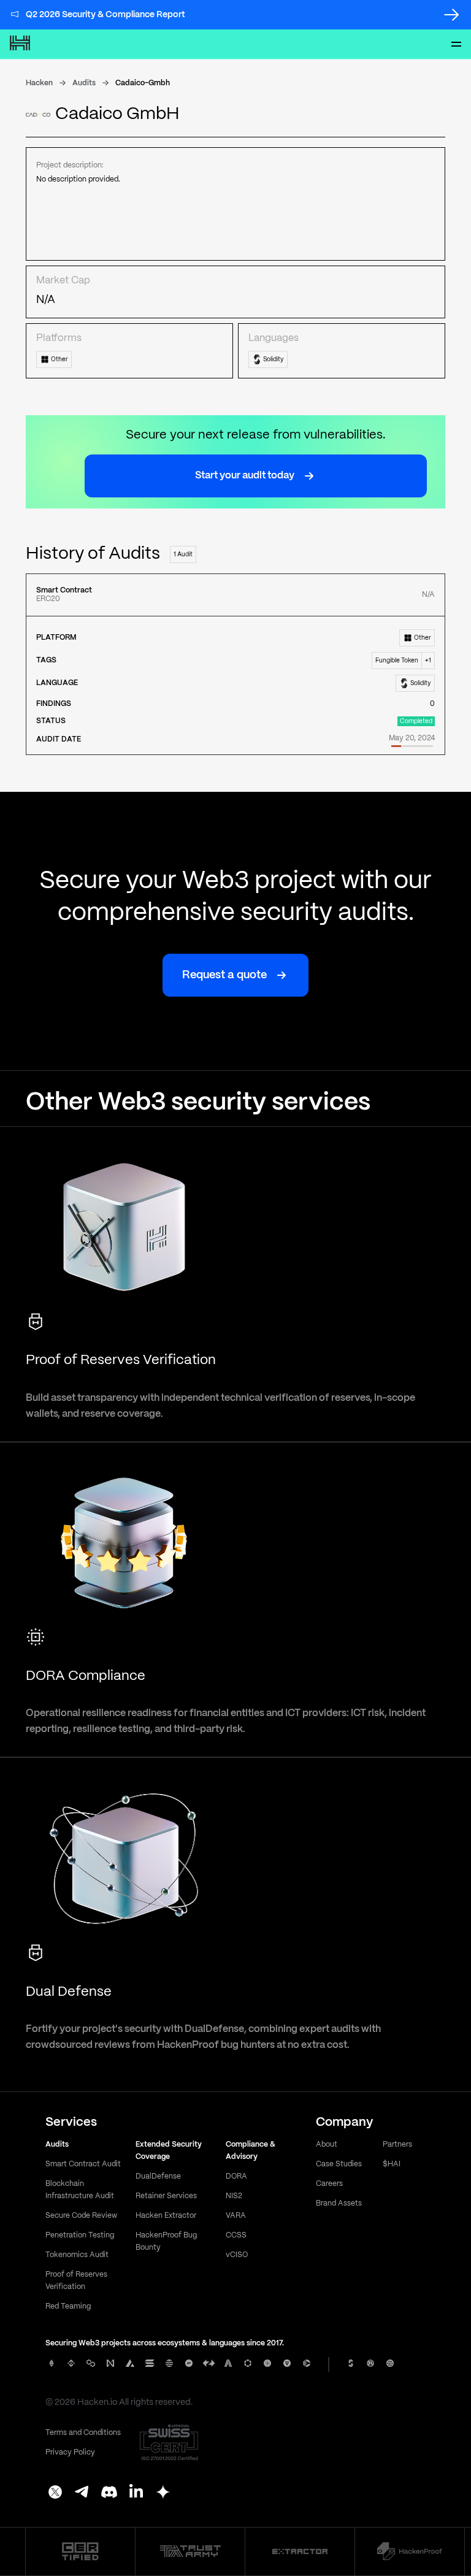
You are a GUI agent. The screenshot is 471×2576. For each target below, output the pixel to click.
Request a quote (224, 976)
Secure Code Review (81, 2216)
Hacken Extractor (166, 2216)
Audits (84, 83)
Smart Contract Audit (83, 2164)
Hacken (39, 83)
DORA (236, 2176)
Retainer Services (166, 2196)
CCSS (236, 2235)
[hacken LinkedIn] (136, 2493)
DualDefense (158, 2176)
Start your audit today (245, 476)
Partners (397, 2145)
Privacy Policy (70, 2452)
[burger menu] (456, 44)
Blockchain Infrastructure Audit (80, 2190)
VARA (236, 2216)
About (327, 2145)
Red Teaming (68, 2306)
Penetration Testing (80, 2235)
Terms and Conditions (83, 2433)
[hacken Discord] (109, 2493)
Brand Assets (339, 2203)
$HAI (392, 2164)
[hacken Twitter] (55, 2493)
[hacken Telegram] (82, 2493)
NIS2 (234, 2196)
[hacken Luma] (163, 2493)
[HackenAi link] (80, 2551)
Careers (329, 2184)
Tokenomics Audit (77, 2255)
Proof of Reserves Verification (76, 2281)
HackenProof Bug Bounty (166, 2241)
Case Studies (339, 2164)
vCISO (237, 2255)
